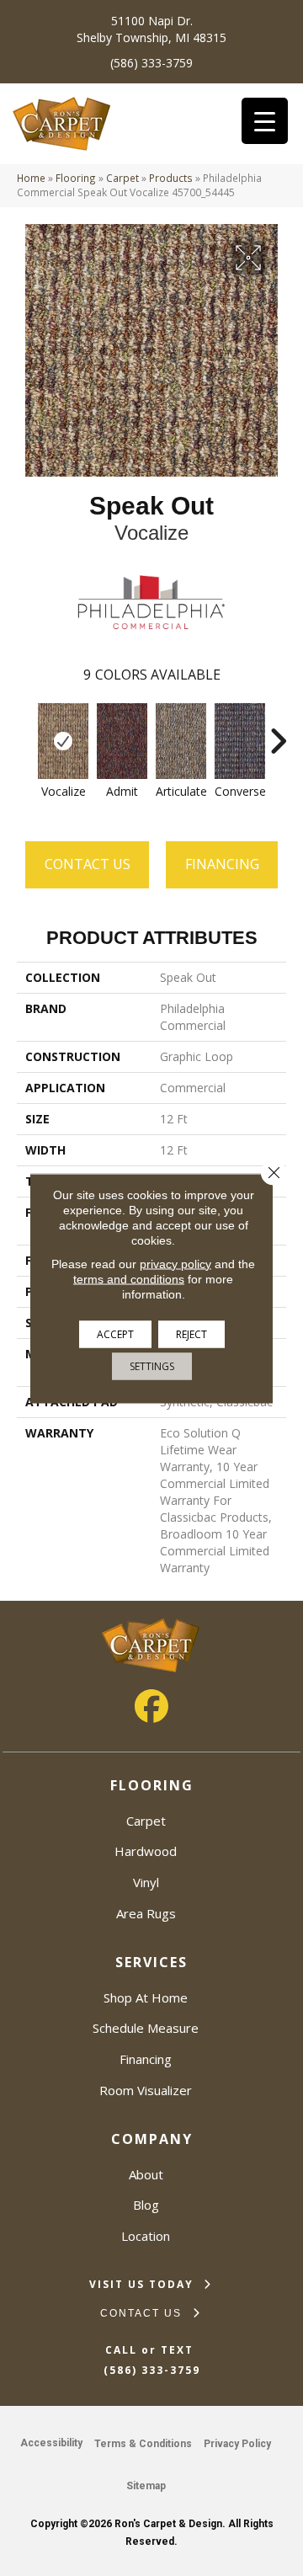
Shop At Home (146, 1997)
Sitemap (146, 2486)
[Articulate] (181, 741)
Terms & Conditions (143, 2444)
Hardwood (146, 1851)
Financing (146, 2059)
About (146, 2174)
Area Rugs (146, 1913)
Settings (152, 1365)
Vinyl (146, 1882)
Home (31, 178)
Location (146, 2236)
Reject (191, 1333)
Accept (115, 1333)
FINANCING (222, 864)
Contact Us (88, 864)
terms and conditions (129, 1278)
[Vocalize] (63, 741)
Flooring (76, 178)
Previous (25, 733)
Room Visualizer (146, 2090)
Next (278, 733)
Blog (146, 2205)
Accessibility (51, 2443)
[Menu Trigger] (265, 121)
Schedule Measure (146, 2028)
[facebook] (151, 1706)
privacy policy (175, 1263)
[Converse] (240, 741)
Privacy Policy (237, 2444)
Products (171, 178)
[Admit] (122, 741)
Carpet (122, 178)
